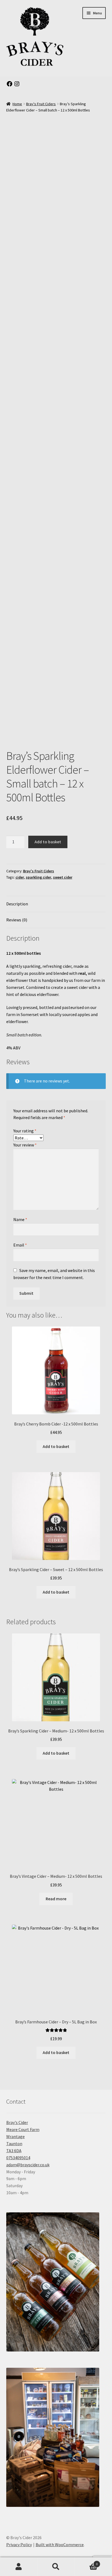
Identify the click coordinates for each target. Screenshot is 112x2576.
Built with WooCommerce (60, 2545)
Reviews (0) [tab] (17, 920)
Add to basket (48, 842)
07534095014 (18, 2158)
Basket (86, 2562)
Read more (56, 1899)
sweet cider (63, 877)
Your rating (25, 1131)
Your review (25, 1145)
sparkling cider (38, 877)
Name (20, 1219)
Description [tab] (17, 904)
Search (56, 2567)
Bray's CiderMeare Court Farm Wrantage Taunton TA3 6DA (23, 2136)
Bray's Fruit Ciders (41, 104)
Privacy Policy (19, 2545)
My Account (19, 2567)
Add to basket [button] (56, 1446)
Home (17, 104)
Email (20, 1245)
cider (20, 877)
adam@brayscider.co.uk (28, 2165)
